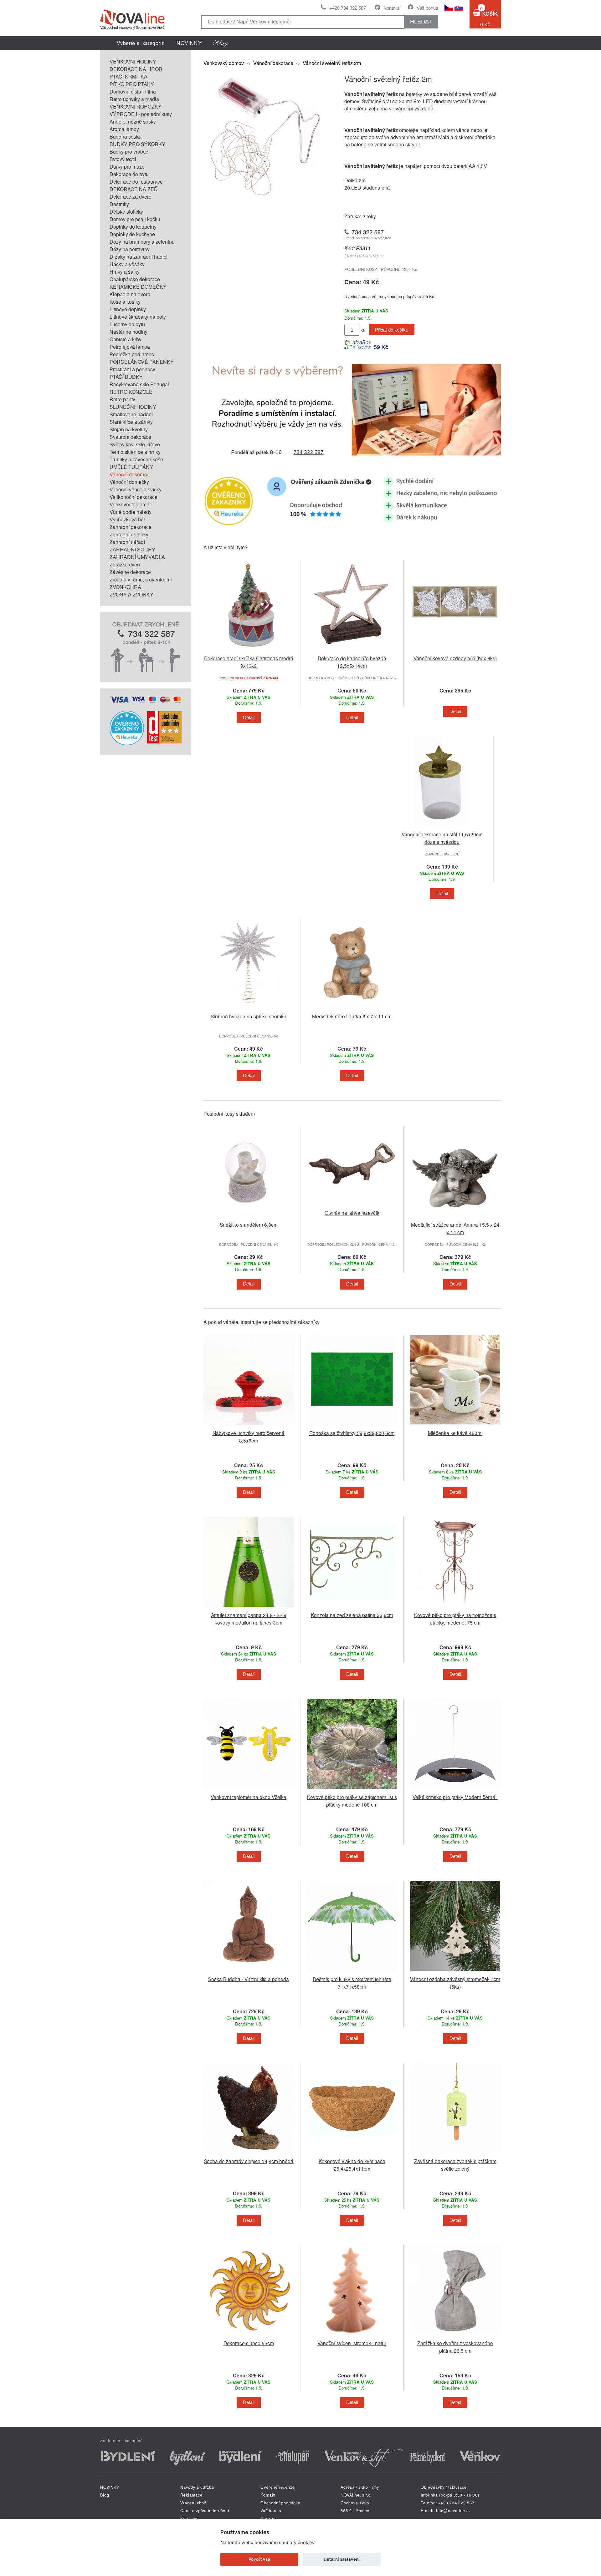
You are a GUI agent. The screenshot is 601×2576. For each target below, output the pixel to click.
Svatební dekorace (130, 437)
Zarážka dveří (125, 564)
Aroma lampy (124, 129)
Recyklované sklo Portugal (139, 384)
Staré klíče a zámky (131, 422)
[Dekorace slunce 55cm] (249, 2336)
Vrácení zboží (194, 2503)
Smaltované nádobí (131, 414)
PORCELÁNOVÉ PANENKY (142, 362)
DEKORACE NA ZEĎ (134, 189)
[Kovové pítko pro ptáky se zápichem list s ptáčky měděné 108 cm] (352, 1790)
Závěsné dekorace (130, 572)
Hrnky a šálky (125, 272)
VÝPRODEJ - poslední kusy (141, 114)
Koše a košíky (125, 302)
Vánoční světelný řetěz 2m (332, 63)
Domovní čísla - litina (133, 91)
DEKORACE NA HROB (136, 69)
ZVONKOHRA (125, 587)
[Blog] (221, 43)
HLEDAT (421, 22)
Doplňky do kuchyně (132, 234)
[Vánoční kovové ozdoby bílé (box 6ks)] (455, 651)
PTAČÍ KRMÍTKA (128, 76)
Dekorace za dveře (131, 197)
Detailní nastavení (342, 2559)
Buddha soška (126, 137)
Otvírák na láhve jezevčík (352, 1213)
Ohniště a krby (126, 339)
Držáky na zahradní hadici (139, 257)
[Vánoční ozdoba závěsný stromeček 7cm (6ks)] (455, 1972)
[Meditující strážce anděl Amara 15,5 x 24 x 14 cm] (455, 1218)
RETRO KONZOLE (131, 392)
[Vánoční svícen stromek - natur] (352, 2336)
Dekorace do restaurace (136, 182)
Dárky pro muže (127, 167)
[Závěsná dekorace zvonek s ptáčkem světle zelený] (455, 2154)
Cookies (269, 2518)
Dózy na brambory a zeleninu (142, 242)
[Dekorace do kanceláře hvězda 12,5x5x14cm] (352, 651)
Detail (249, 718)
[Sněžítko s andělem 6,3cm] (249, 1218)
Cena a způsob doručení (205, 2511)
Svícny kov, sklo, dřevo (135, 444)
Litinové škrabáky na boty (138, 317)
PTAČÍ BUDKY (126, 377)
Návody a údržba (197, 2487)
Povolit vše (259, 2559)
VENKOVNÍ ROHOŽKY (136, 106)
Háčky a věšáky (127, 264)
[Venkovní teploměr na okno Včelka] (249, 1790)
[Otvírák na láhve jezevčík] (352, 1206)
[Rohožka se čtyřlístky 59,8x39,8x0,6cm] (352, 1426)
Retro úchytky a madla (134, 99)
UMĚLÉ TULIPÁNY (131, 467)
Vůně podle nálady (131, 512)
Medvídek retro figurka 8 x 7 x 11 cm (352, 1016)
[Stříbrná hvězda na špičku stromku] (249, 1009)
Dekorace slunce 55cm (249, 2343)
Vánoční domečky (129, 482)
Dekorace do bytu (129, 174)
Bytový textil (123, 159)
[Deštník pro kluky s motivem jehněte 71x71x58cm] (352, 1972)
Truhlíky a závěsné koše (136, 459)
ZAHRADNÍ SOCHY (132, 549)
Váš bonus (427, 8)
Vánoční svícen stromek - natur (352, 2343)
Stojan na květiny (129, 429)
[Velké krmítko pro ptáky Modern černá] (455, 1790)
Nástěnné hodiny (128, 332)
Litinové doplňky (128, 309)
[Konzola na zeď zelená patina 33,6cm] (352, 1608)
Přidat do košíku (392, 330)
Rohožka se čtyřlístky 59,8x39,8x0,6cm (352, 1433)
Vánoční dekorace (130, 474)
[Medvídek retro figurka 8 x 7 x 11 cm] (352, 1009)
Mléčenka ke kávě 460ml (455, 1433)
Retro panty (122, 399)
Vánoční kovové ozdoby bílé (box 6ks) (455, 658)
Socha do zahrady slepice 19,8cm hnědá (249, 2161)
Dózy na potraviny (130, 249)
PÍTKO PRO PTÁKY (132, 84)
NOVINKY (189, 43)
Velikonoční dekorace (134, 497)
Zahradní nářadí (127, 542)
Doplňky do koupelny (133, 227)
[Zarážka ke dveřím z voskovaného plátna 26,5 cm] (455, 2336)
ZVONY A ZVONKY (131, 594)
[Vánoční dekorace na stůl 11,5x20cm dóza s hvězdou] (442, 827)
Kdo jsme (190, 2518)
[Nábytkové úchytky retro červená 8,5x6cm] (249, 1426)
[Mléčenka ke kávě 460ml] (455, 1426)
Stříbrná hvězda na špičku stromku (249, 1016)
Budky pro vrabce (129, 152)
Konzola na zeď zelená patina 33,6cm (352, 1615)
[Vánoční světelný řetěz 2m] (266, 196)
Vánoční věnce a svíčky (136, 489)
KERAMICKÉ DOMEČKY (138, 287)
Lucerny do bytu (127, 324)
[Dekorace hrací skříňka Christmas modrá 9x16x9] (249, 651)
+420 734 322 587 (348, 8)
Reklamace (191, 2495)
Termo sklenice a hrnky (135, 452)
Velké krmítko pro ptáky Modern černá (455, 1797)
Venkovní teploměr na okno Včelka (249, 1797)
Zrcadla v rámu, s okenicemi (141, 579)
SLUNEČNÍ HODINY (133, 407)
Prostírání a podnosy (132, 369)
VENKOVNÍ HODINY (133, 61)
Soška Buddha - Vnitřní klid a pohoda (249, 1979)
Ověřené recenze (278, 2487)
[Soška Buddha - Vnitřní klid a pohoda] (249, 1972)
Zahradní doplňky (129, 534)
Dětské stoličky (126, 212)
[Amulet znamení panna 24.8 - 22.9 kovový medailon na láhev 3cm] (249, 1608)
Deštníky (119, 204)
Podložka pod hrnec (132, 354)
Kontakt (391, 8)
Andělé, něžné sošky (133, 122)
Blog (105, 2495)
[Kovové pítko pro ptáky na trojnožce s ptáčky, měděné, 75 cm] (455, 1608)
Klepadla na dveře (130, 294)
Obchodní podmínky (280, 2503)
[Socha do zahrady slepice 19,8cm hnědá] (249, 2154)
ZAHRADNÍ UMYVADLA (137, 557)
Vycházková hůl (127, 519)
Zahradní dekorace (131, 527)
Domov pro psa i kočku (135, 219)
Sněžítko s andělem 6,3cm (249, 1225)
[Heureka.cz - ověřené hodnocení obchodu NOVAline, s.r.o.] (127, 743)
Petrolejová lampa (130, 347)
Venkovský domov (224, 63)
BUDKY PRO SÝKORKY (137, 144)
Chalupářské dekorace (135, 279)
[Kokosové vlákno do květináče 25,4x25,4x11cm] (352, 2154)
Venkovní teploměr (130, 504)
